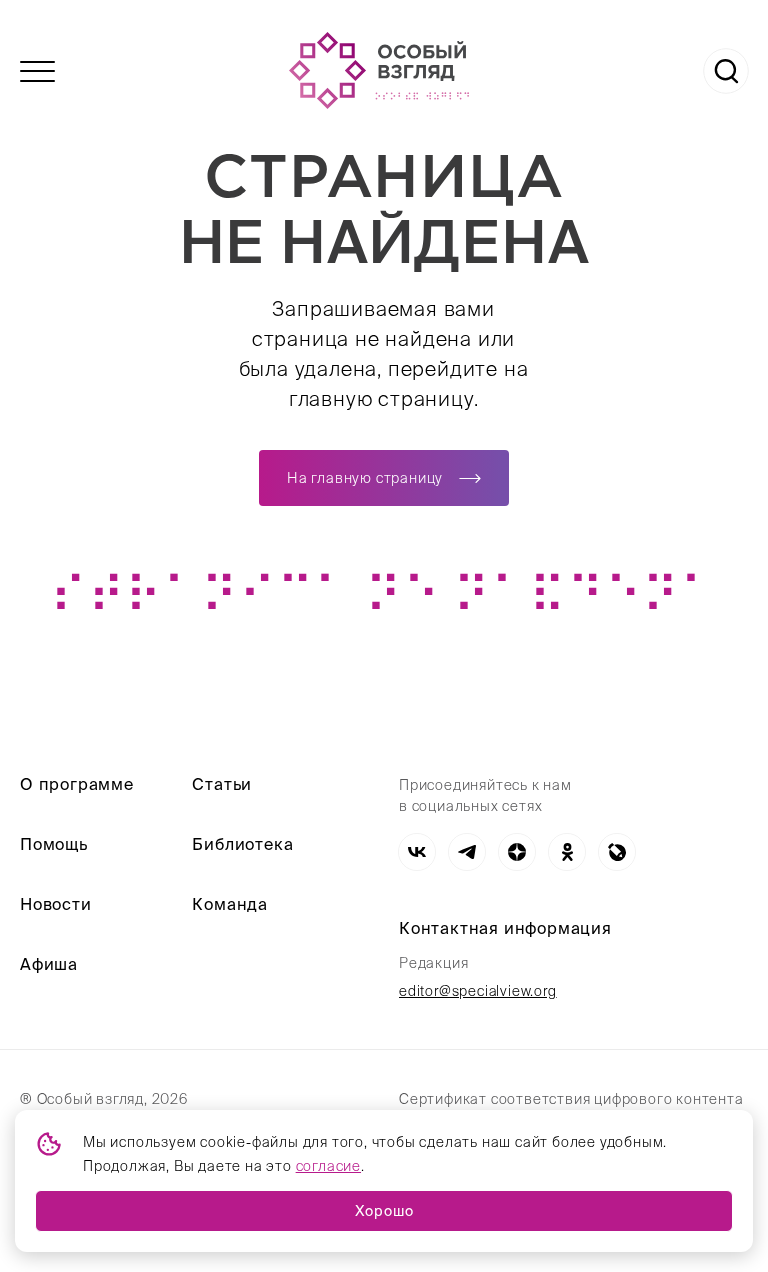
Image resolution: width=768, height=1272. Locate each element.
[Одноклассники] (567, 852)
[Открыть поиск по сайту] (726, 71)
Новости (56, 904)
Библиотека (242, 844)
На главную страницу (365, 478)
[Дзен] (517, 852)
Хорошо (384, 1211)
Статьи (222, 784)
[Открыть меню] (37, 71)
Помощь (54, 844)
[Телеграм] (467, 852)
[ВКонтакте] (417, 852)
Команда (230, 904)
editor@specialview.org (478, 991)
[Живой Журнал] (617, 852)
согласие (328, 1166)
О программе (77, 784)
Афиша (49, 964)
